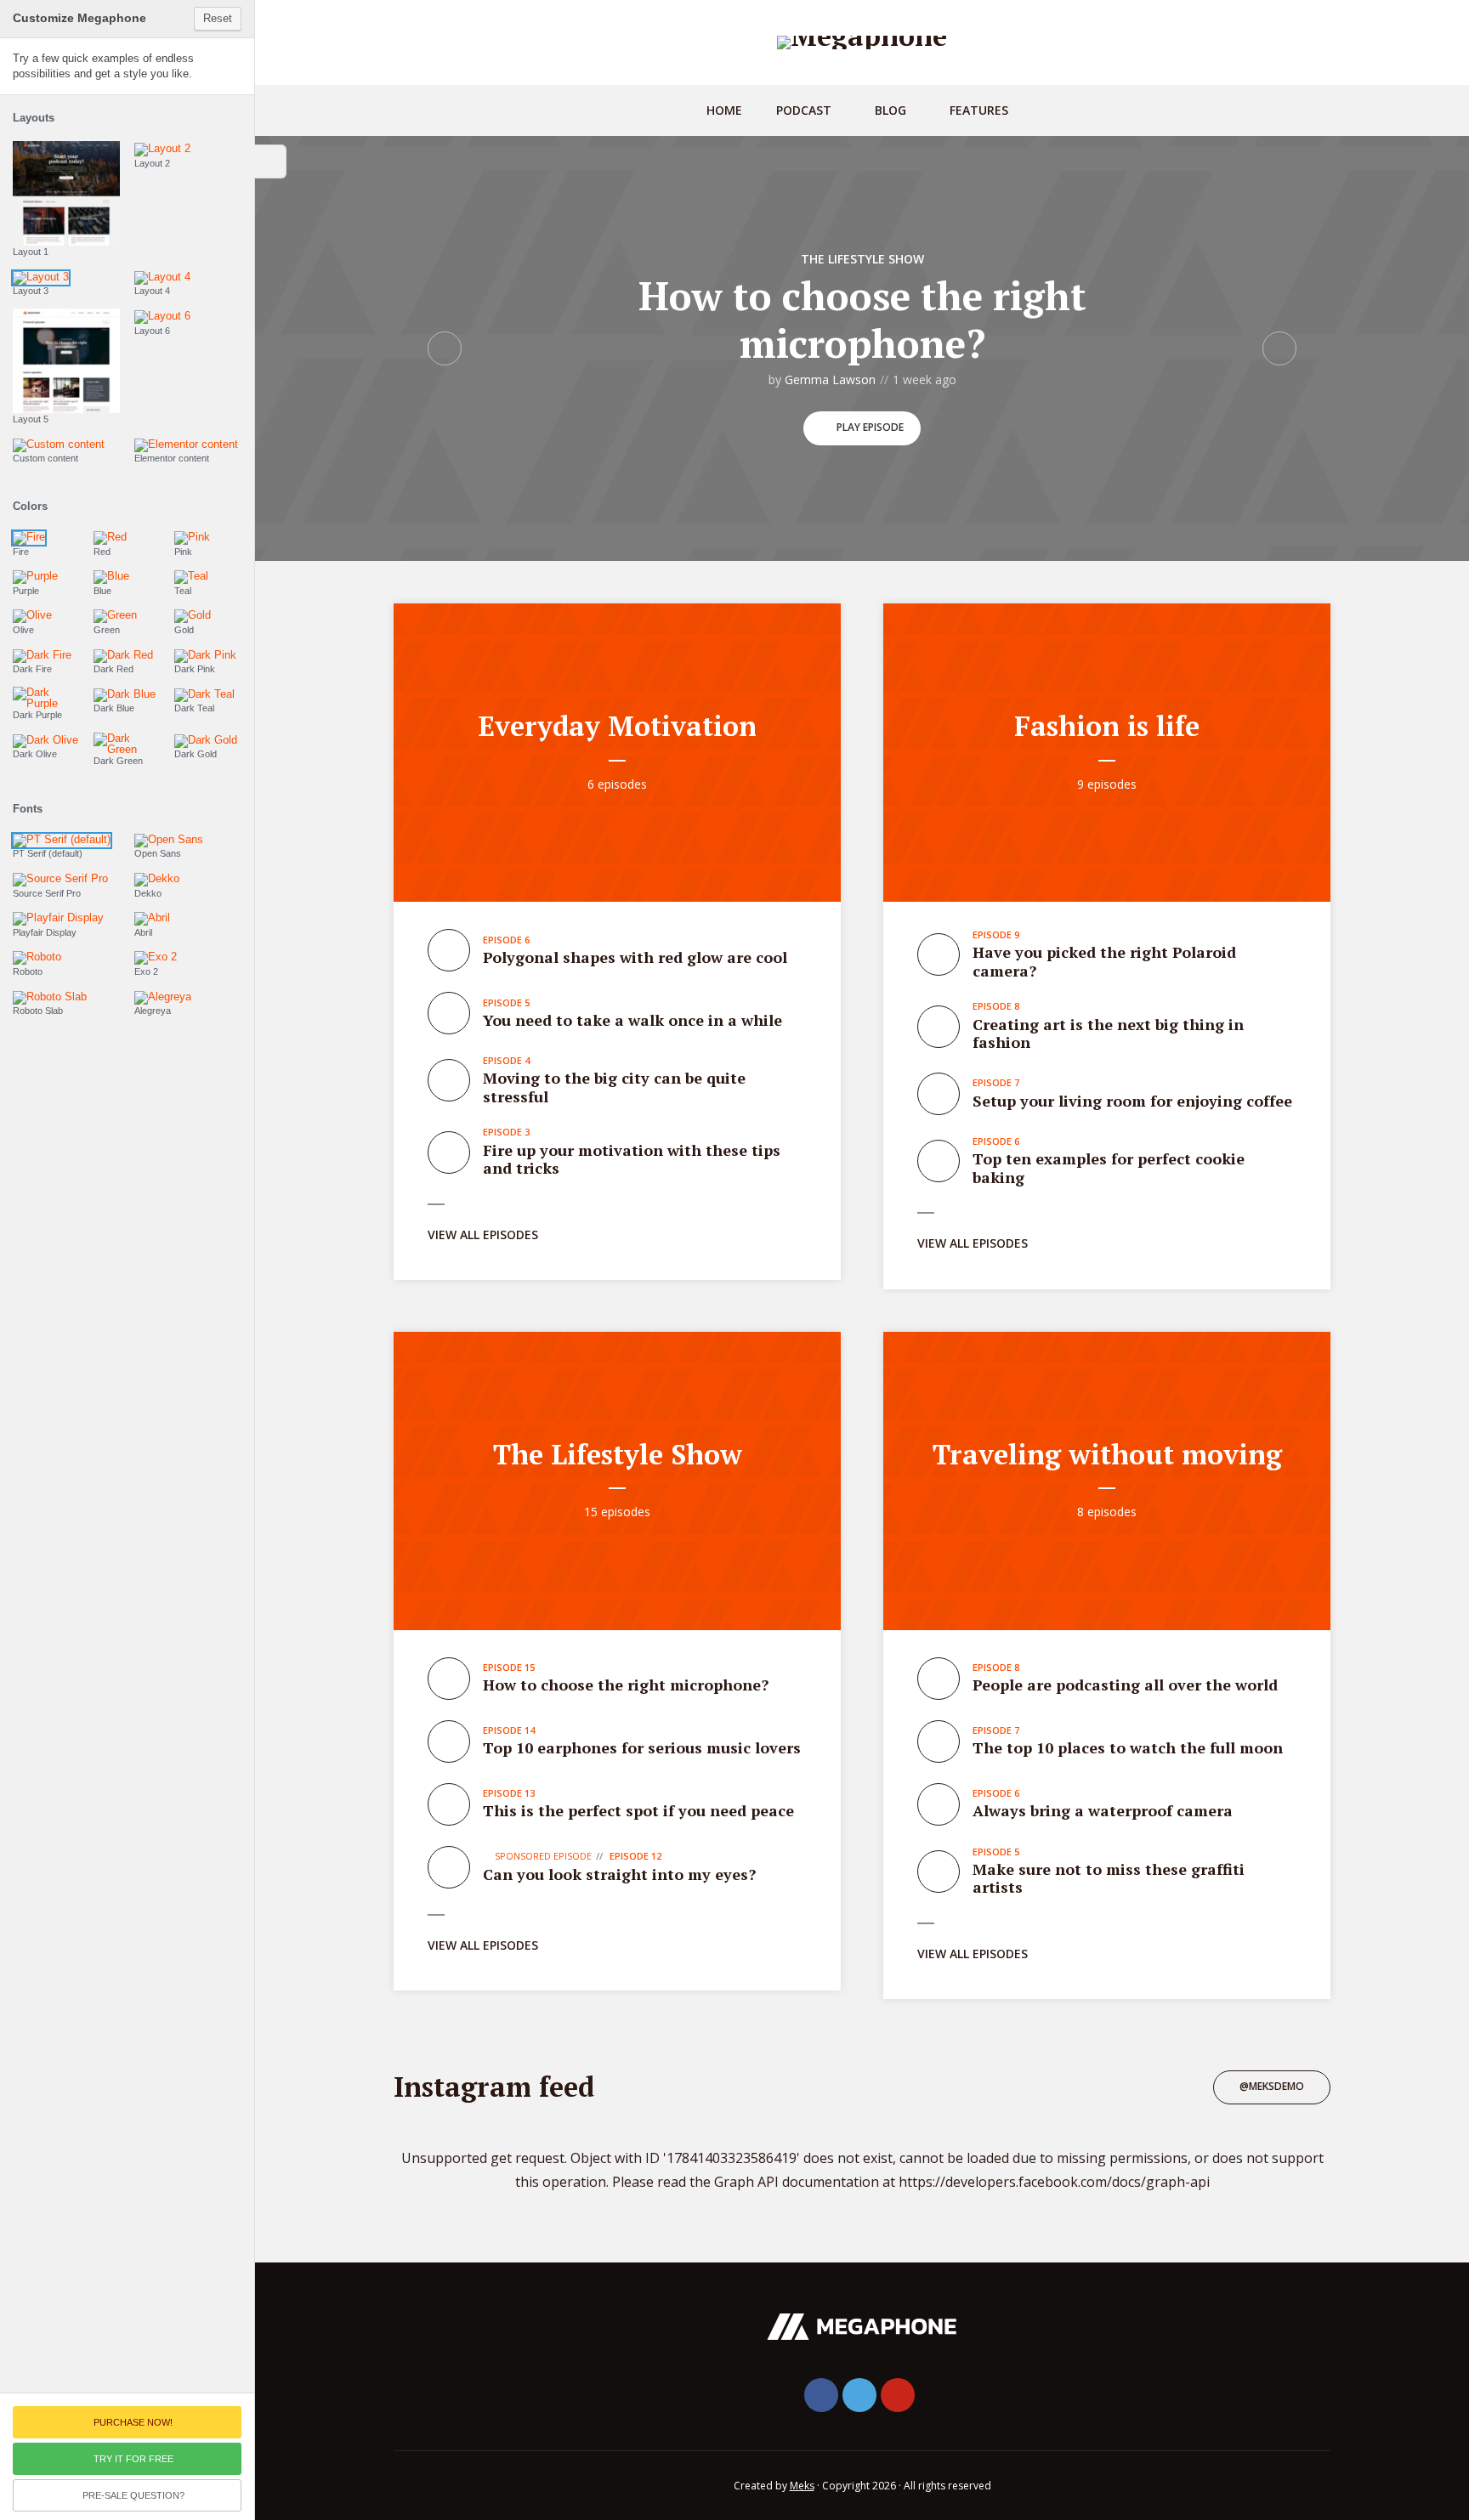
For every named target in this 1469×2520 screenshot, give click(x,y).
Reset (218, 18)
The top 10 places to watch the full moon (1128, 1747)
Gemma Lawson (830, 379)
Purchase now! (133, 2422)
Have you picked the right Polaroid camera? (1104, 961)
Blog (890, 110)
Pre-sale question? (133, 2495)
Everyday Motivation (617, 726)
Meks (802, 2486)
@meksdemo (1272, 2086)
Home (724, 110)
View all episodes (483, 1235)
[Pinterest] (898, 2395)
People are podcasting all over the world (1125, 1685)
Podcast (804, 110)
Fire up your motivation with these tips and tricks (632, 1159)
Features (979, 110)
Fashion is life (1107, 726)
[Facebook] (821, 2395)
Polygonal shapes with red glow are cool (635, 957)
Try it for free (133, 2459)
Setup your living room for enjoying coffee (1132, 1101)
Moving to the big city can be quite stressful (614, 1087)
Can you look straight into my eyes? (619, 1874)
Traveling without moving (1107, 1454)
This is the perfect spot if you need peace (638, 1810)
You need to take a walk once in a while (632, 1020)
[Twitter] (859, 2395)
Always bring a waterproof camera (1103, 1810)
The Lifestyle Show (862, 259)
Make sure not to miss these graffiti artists (1109, 1878)
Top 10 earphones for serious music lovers (642, 1747)
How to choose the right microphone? (862, 319)
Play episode (870, 427)
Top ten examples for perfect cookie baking (1109, 1168)
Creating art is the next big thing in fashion (1108, 1033)
